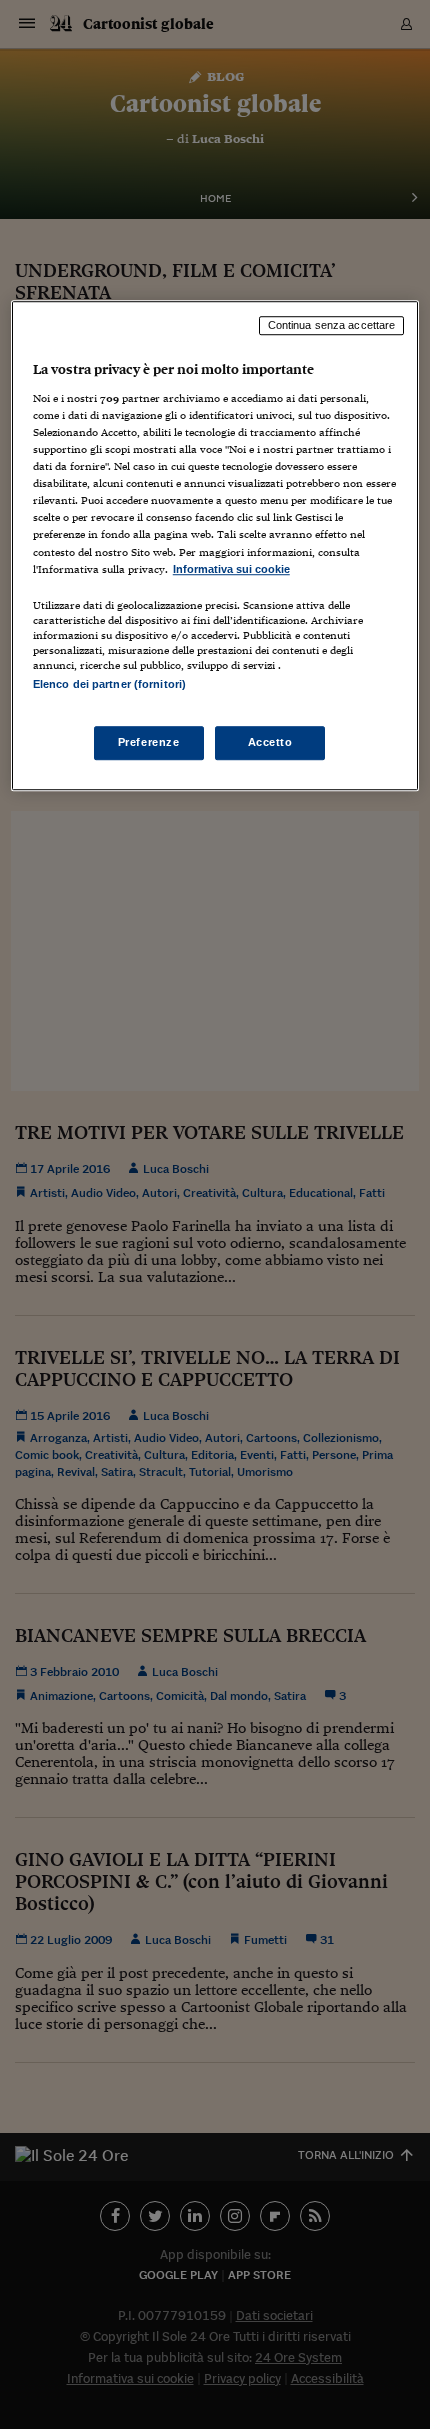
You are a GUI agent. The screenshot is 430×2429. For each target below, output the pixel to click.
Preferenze (149, 742)
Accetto (270, 742)
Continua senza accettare (332, 326)
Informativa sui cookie (231, 569)
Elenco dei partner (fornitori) (109, 684)
